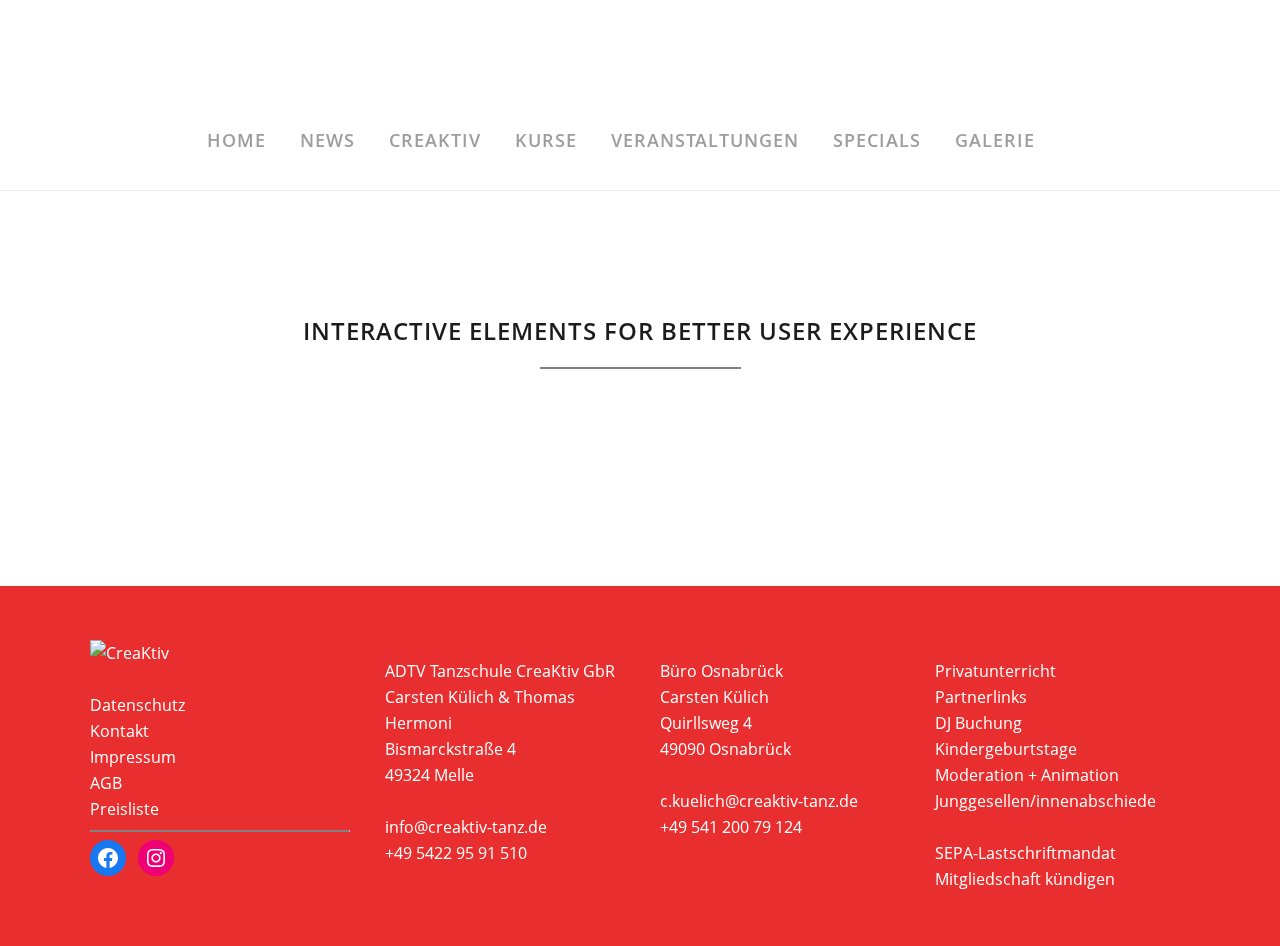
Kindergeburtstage (1006, 749)
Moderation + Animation (1027, 775)
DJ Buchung (978, 723)
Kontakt (119, 731)
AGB (106, 783)
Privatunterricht (995, 671)
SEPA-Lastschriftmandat (1025, 853)
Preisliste (124, 809)
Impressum (133, 757)
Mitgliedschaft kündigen (1025, 879)
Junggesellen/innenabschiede (1045, 801)
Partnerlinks (981, 697)
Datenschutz (137, 705)
